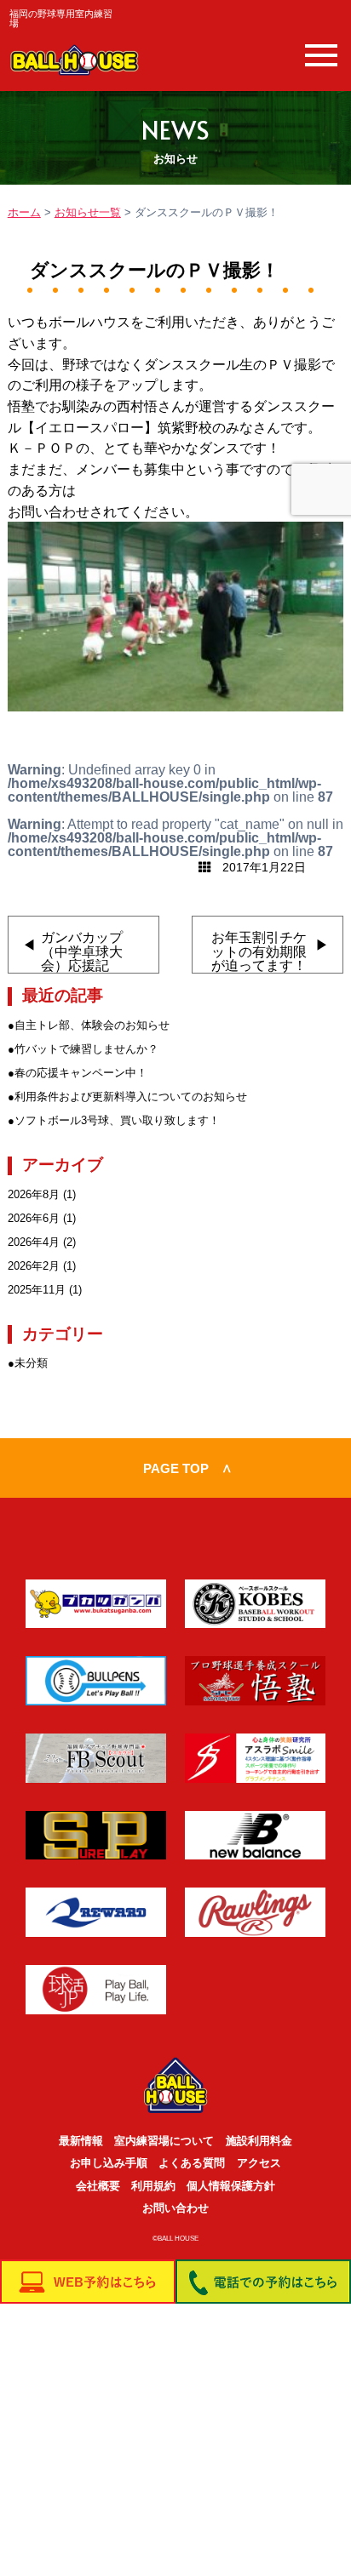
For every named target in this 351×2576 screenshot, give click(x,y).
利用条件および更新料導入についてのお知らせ (131, 1097)
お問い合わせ (175, 2208)
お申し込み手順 (109, 2163)
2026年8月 (34, 1194)
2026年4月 (34, 1242)
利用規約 (153, 2186)
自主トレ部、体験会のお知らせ (92, 1025)
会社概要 (98, 2186)
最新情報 (81, 2141)
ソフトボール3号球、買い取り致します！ (117, 1120)
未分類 (31, 1363)
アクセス (259, 2163)
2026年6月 (34, 1218)
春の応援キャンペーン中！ (81, 1073)
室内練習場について (164, 2141)
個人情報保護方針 (231, 2186)
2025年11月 (37, 1290)
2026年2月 (34, 1266)
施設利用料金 (259, 2141)
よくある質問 (192, 2163)
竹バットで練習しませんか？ (86, 1049)
